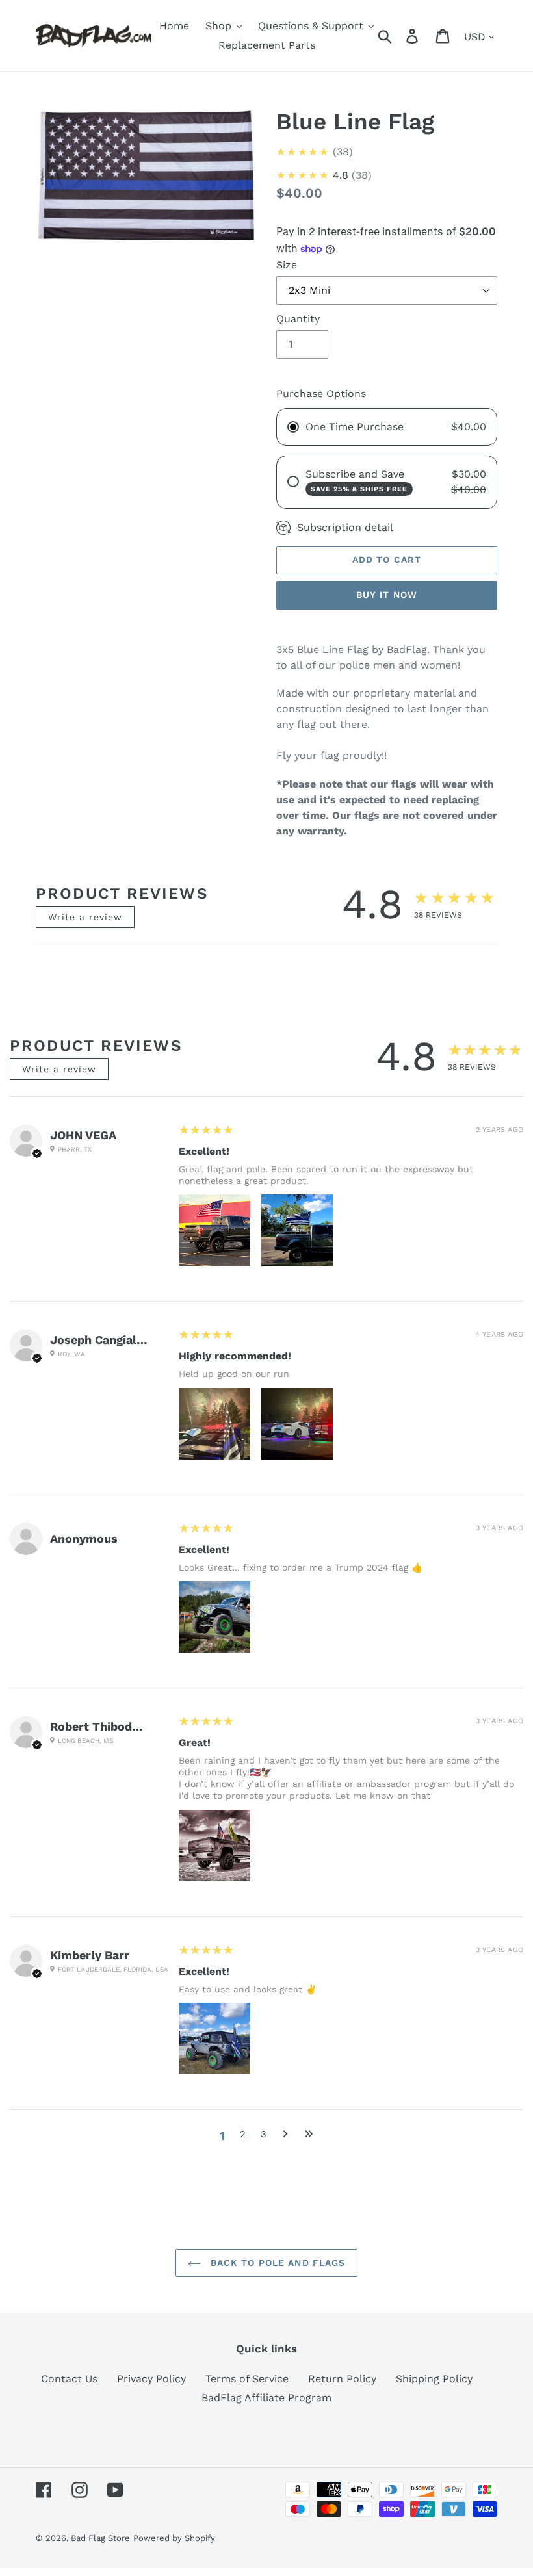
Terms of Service (247, 2379)
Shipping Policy (434, 2379)
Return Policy (342, 2379)
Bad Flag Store (100, 2538)
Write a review (85, 917)
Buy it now (387, 595)
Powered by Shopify (174, 2538)
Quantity (298, 319)
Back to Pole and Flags (277, 2263)
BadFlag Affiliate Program (266, 2398)
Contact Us (69, 2379)
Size (287, 265)
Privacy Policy (151, 2379)
